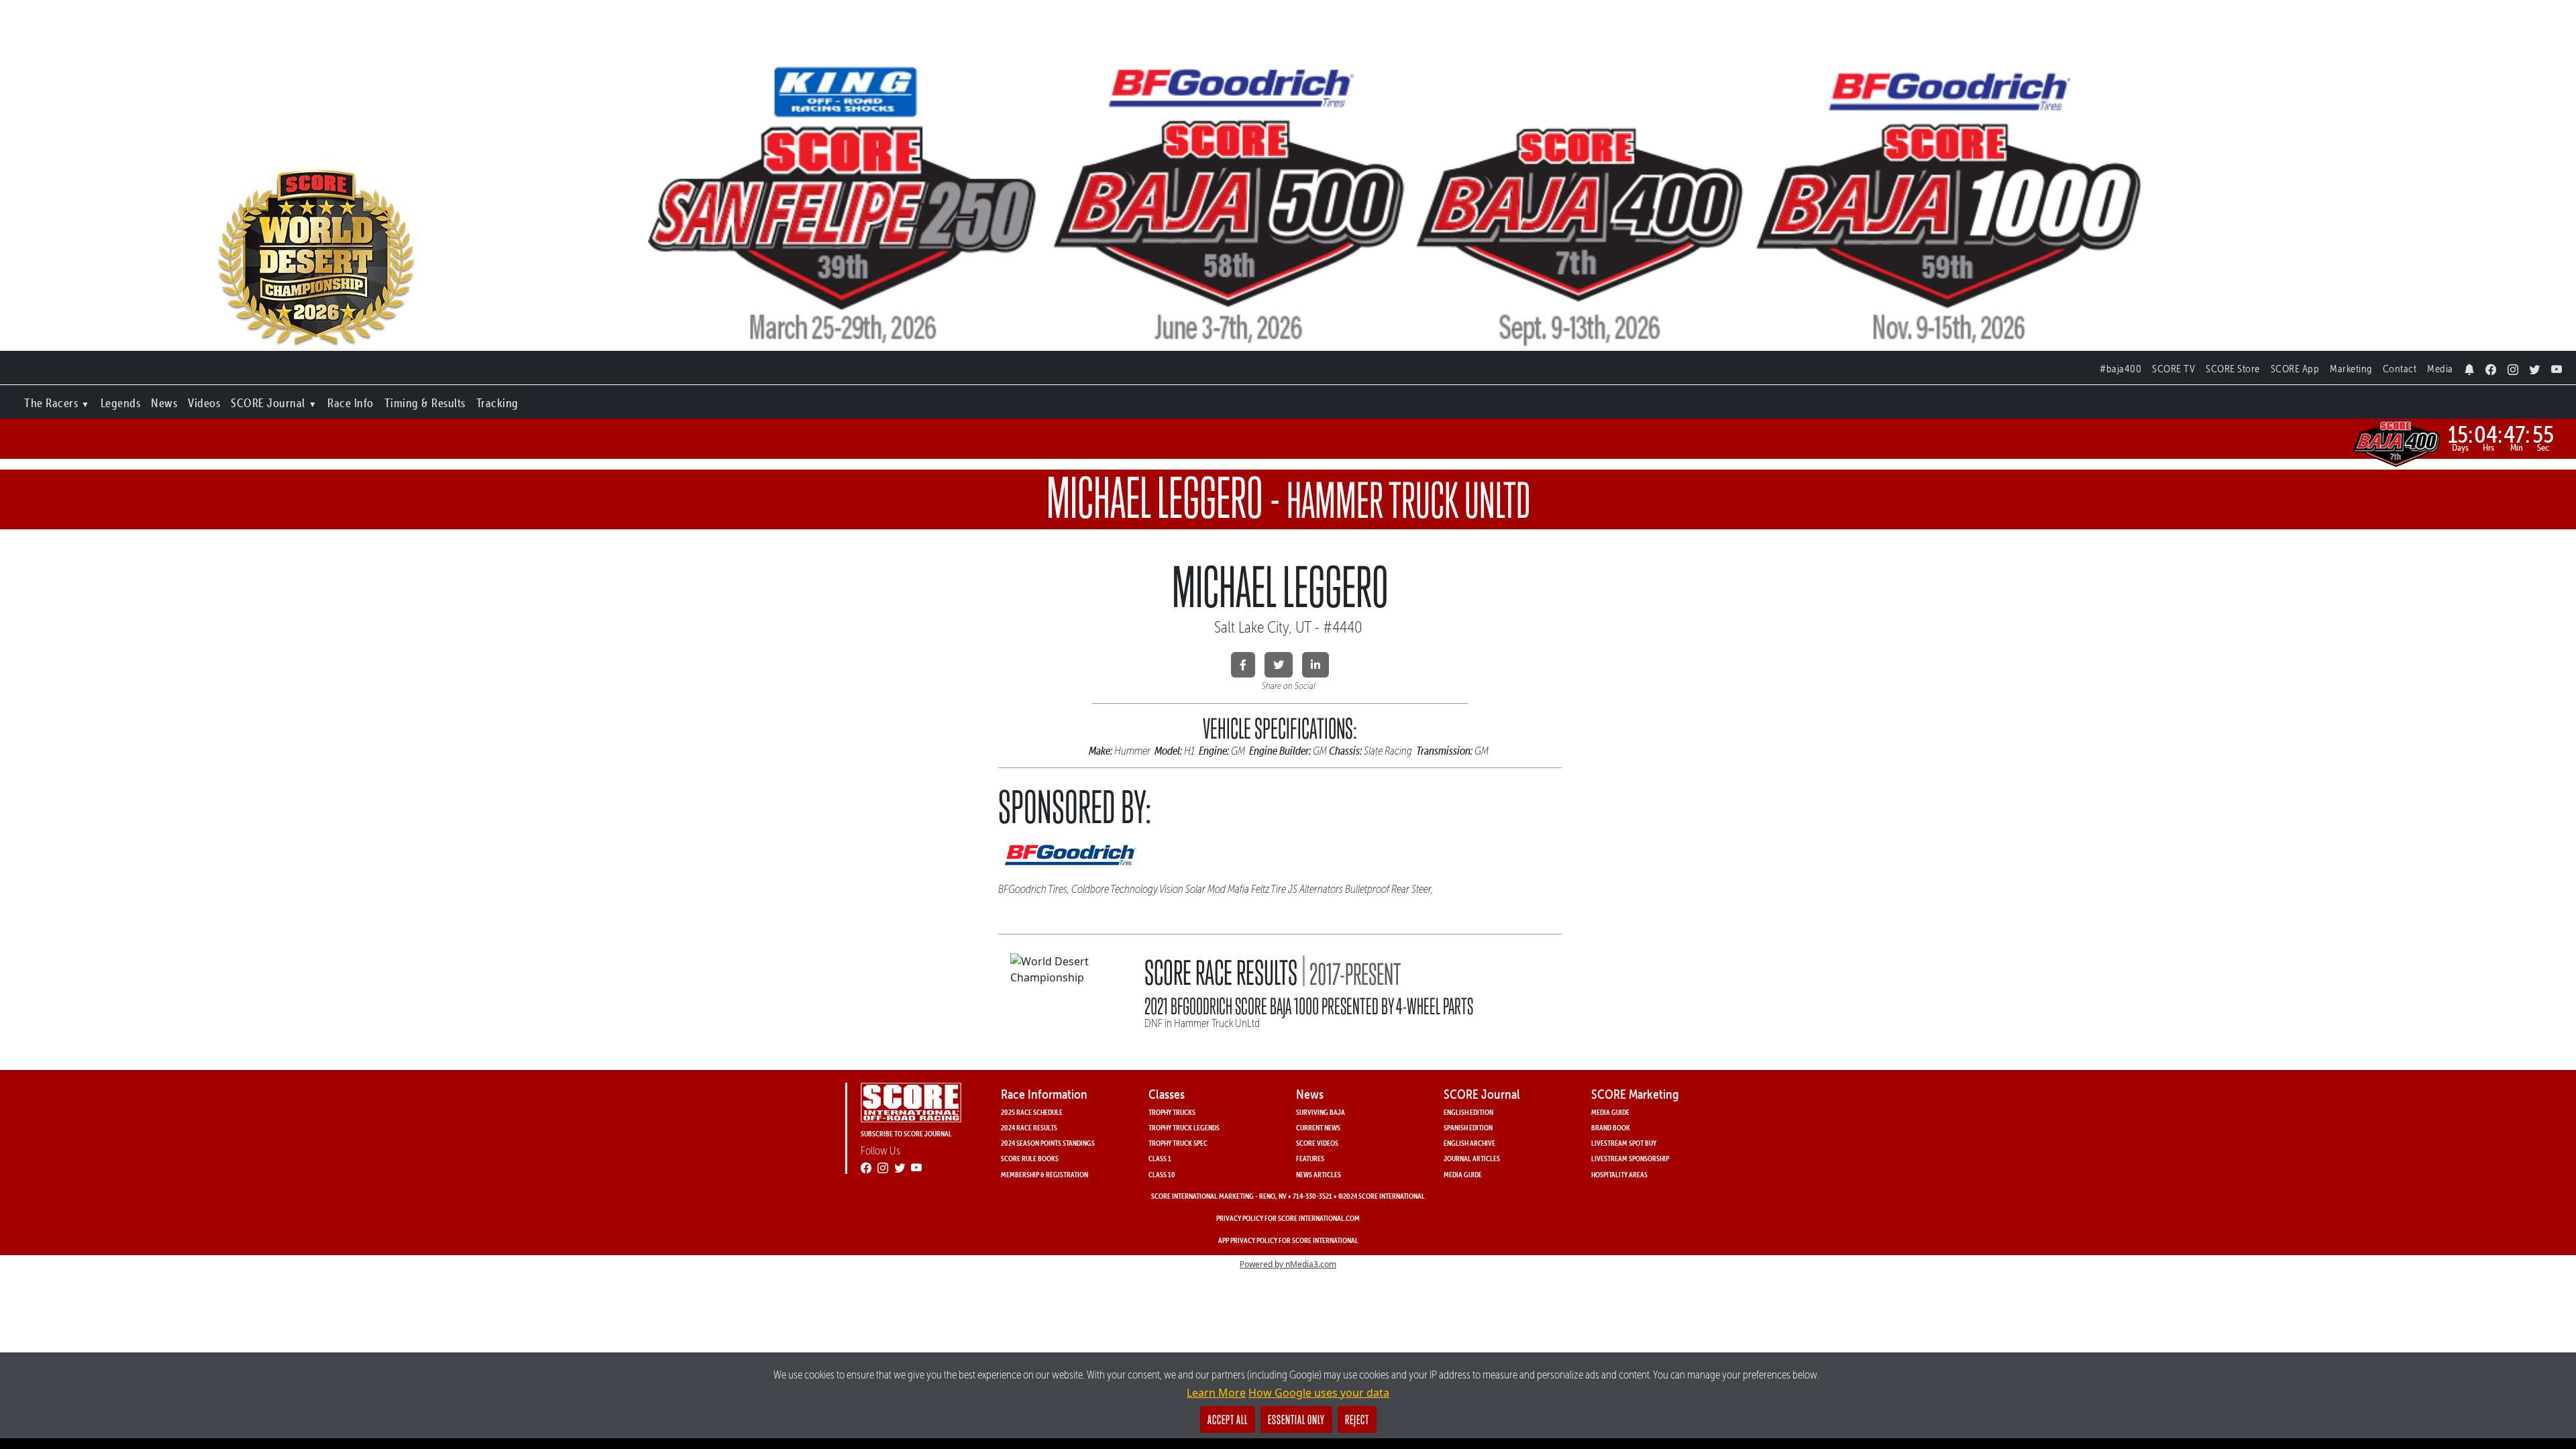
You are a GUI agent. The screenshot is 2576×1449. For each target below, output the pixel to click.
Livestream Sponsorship (1630, 1158)
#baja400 (2121, 369)
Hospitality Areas (1619, 1174)
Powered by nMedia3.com (1288, 1264)
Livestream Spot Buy (1624, 1143)
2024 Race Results (1029, 1127)
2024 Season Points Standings (1048, 1143)
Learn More (1216, 1393)
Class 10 (1162, 1174)
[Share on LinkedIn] (1316, 665)
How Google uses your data (1319, 1393)
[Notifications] (2470, 366)
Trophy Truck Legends (1184, 1127)
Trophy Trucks (1172, 1112)
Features (1310, 1158)
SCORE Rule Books (1030, 1158)
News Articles (1319, 1174)
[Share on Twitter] (1279, 665)
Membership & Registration (1044, 1174)
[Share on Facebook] (1243, 665)
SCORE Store (2233, 369)
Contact (2400, 369)
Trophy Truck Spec (1178, 1143)
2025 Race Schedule (1032, 1112)
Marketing (2351, 369)
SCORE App (2295, 369)
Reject (1357, 1419)
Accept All (1228, 1419)
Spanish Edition (1468, 1127)
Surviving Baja (1321, 1112)
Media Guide (1463, 1174)
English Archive (1469, 1143)
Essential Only (1296, 1419)
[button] (57, 400)
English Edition (1468, 1112)
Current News (1318, 1127)
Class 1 (1160, 1158)
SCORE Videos (1317, 1143)
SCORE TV (2173, 369)
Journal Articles (1472, 1158)
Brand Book (1611, 1127)
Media (2440, 369)
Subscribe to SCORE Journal (906, 1133)
